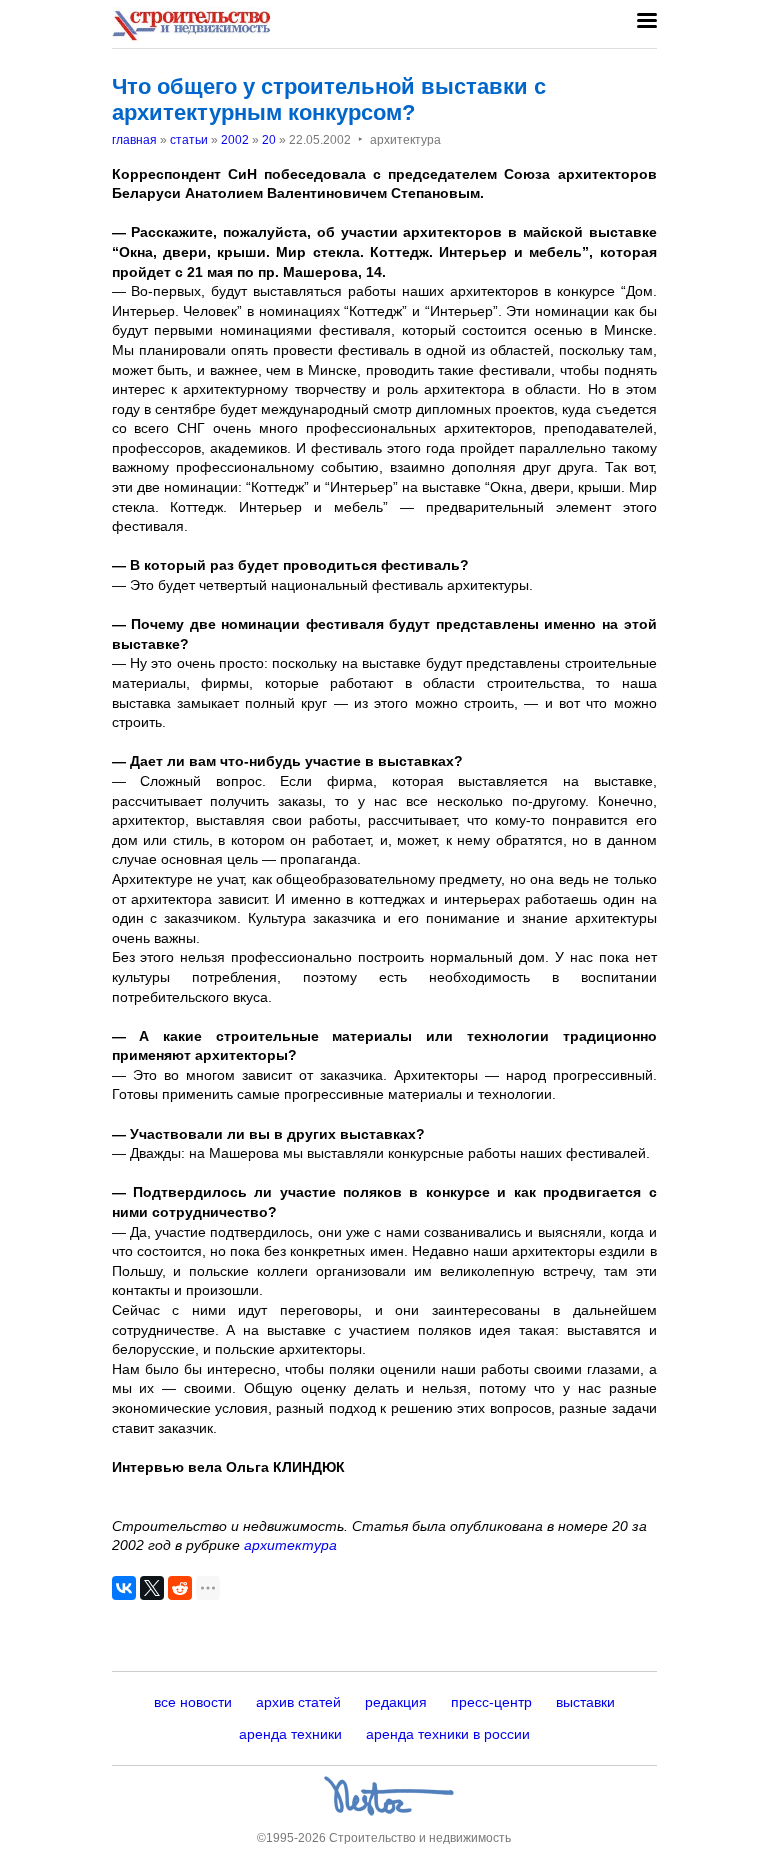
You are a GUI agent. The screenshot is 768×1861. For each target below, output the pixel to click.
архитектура (290, 1545)
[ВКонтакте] (124, 1588)
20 (269, 140)
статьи (189, 140)
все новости (193, 1702)
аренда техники (290, 1734)
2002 (235, 140)
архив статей (298, 1702)
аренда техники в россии (448, 1734)
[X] (152, 1588)
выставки (585, 1702)
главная (134, 140)
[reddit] (180, 1588)
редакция (396, 1702)
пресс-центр (491, 1702)
